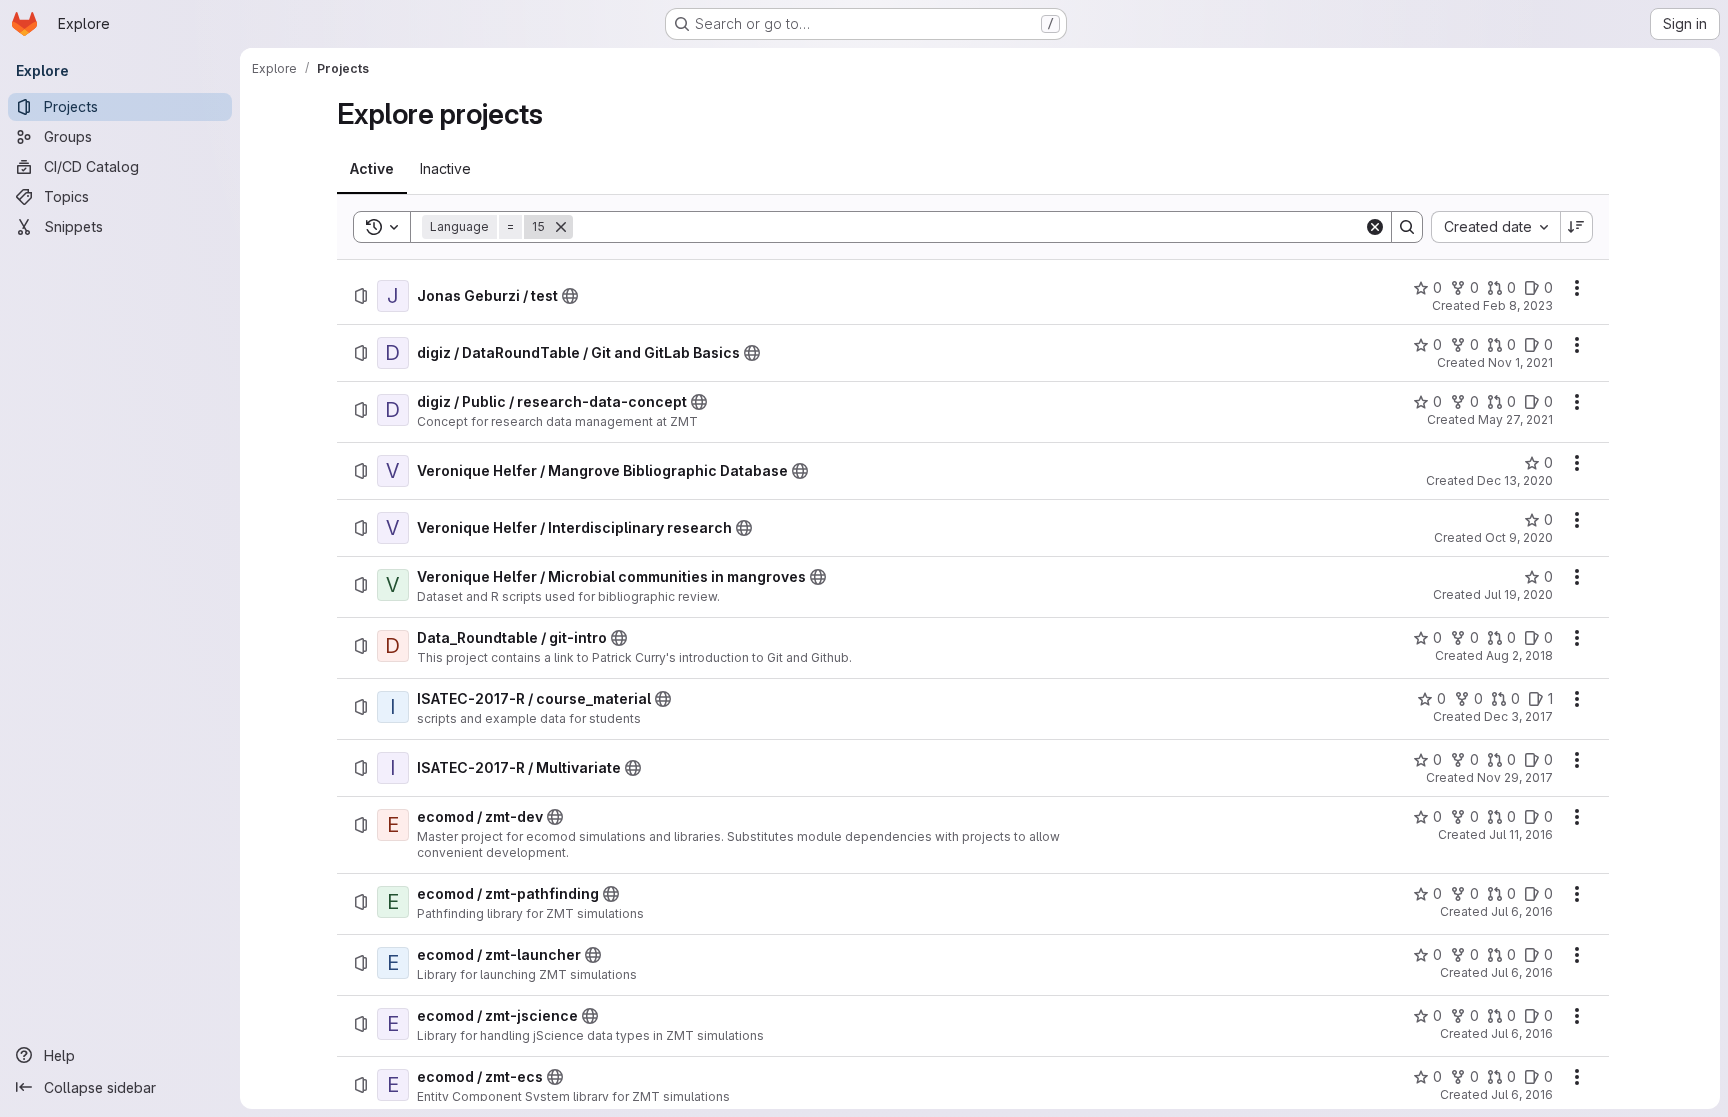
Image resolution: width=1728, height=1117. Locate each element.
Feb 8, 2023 (1518, 305)
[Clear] (1375, 227)
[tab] (372, 169)
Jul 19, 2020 (1518, 594)
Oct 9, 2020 (1519, 537)
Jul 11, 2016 (1521, 834)
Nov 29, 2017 (1515, 777)
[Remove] (561, 227)
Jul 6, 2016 (1522, 911)
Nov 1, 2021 (1520, 362)
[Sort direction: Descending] (1577, 227)
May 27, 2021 (1515, 419)
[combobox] (1495, 227)
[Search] (1407, 227)
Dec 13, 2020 (1515, 480)
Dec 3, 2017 (1518, 716)
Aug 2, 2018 (1519, 655)
